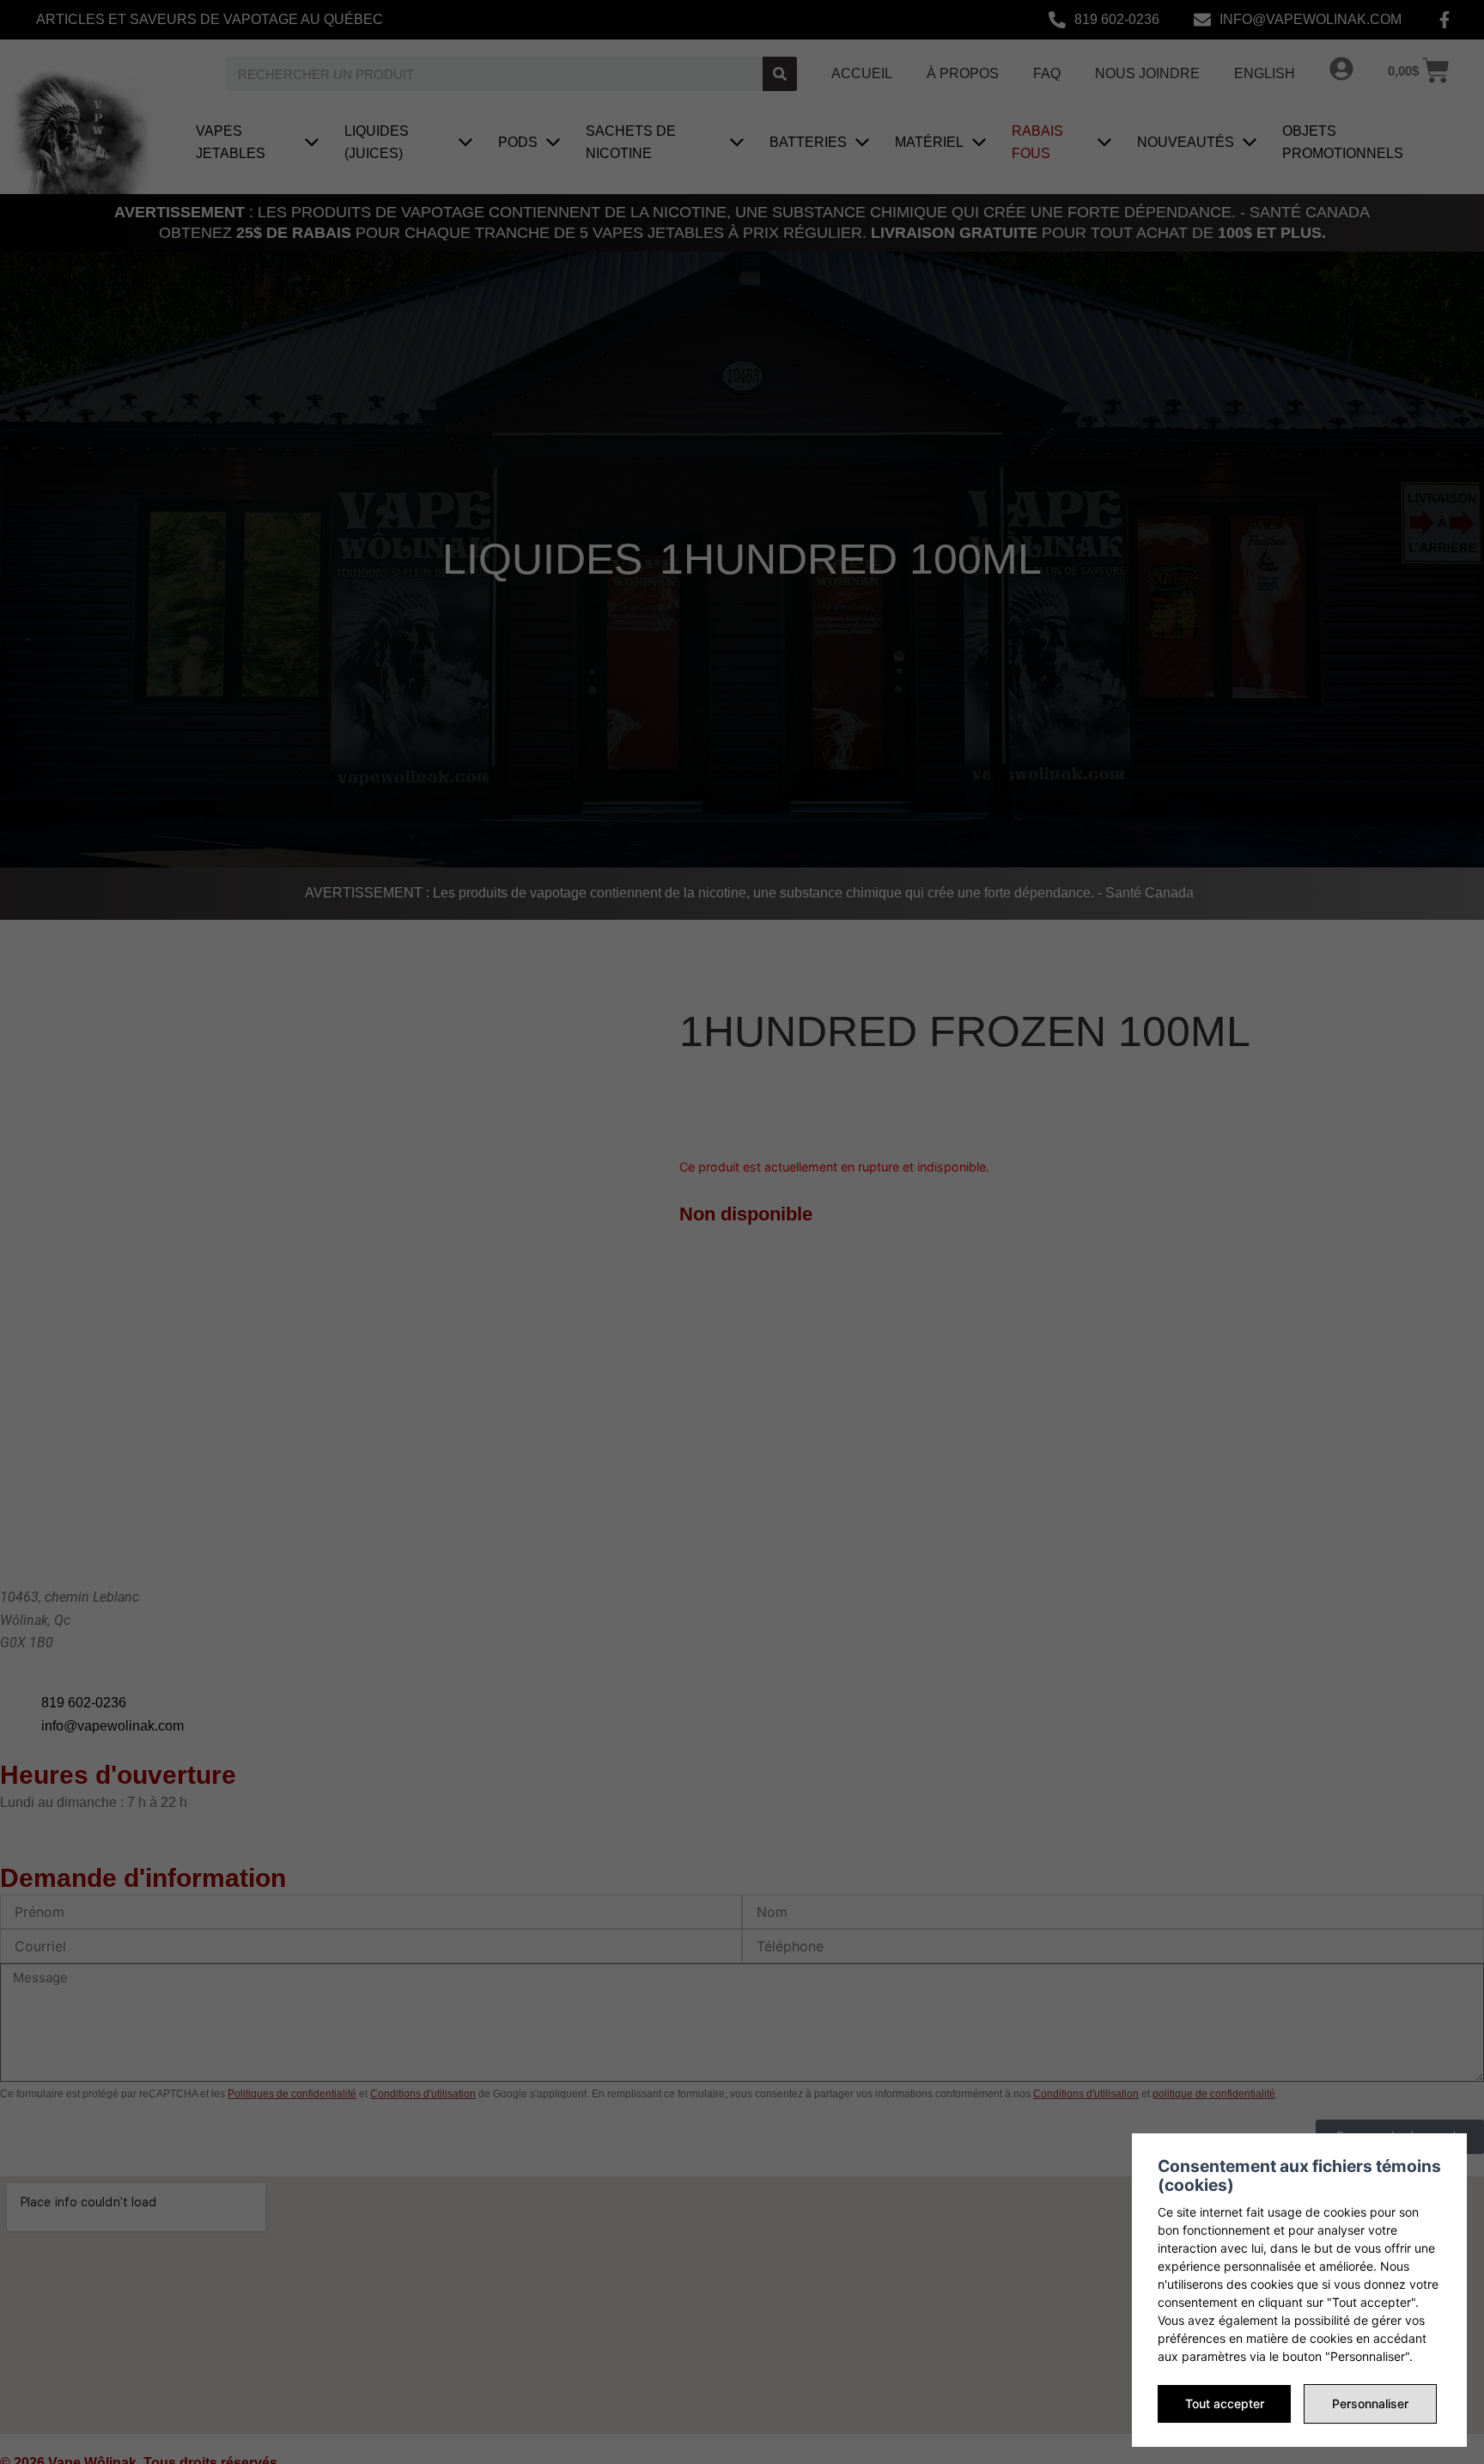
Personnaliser (1370, 2403)
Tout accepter (1225, 2403)
